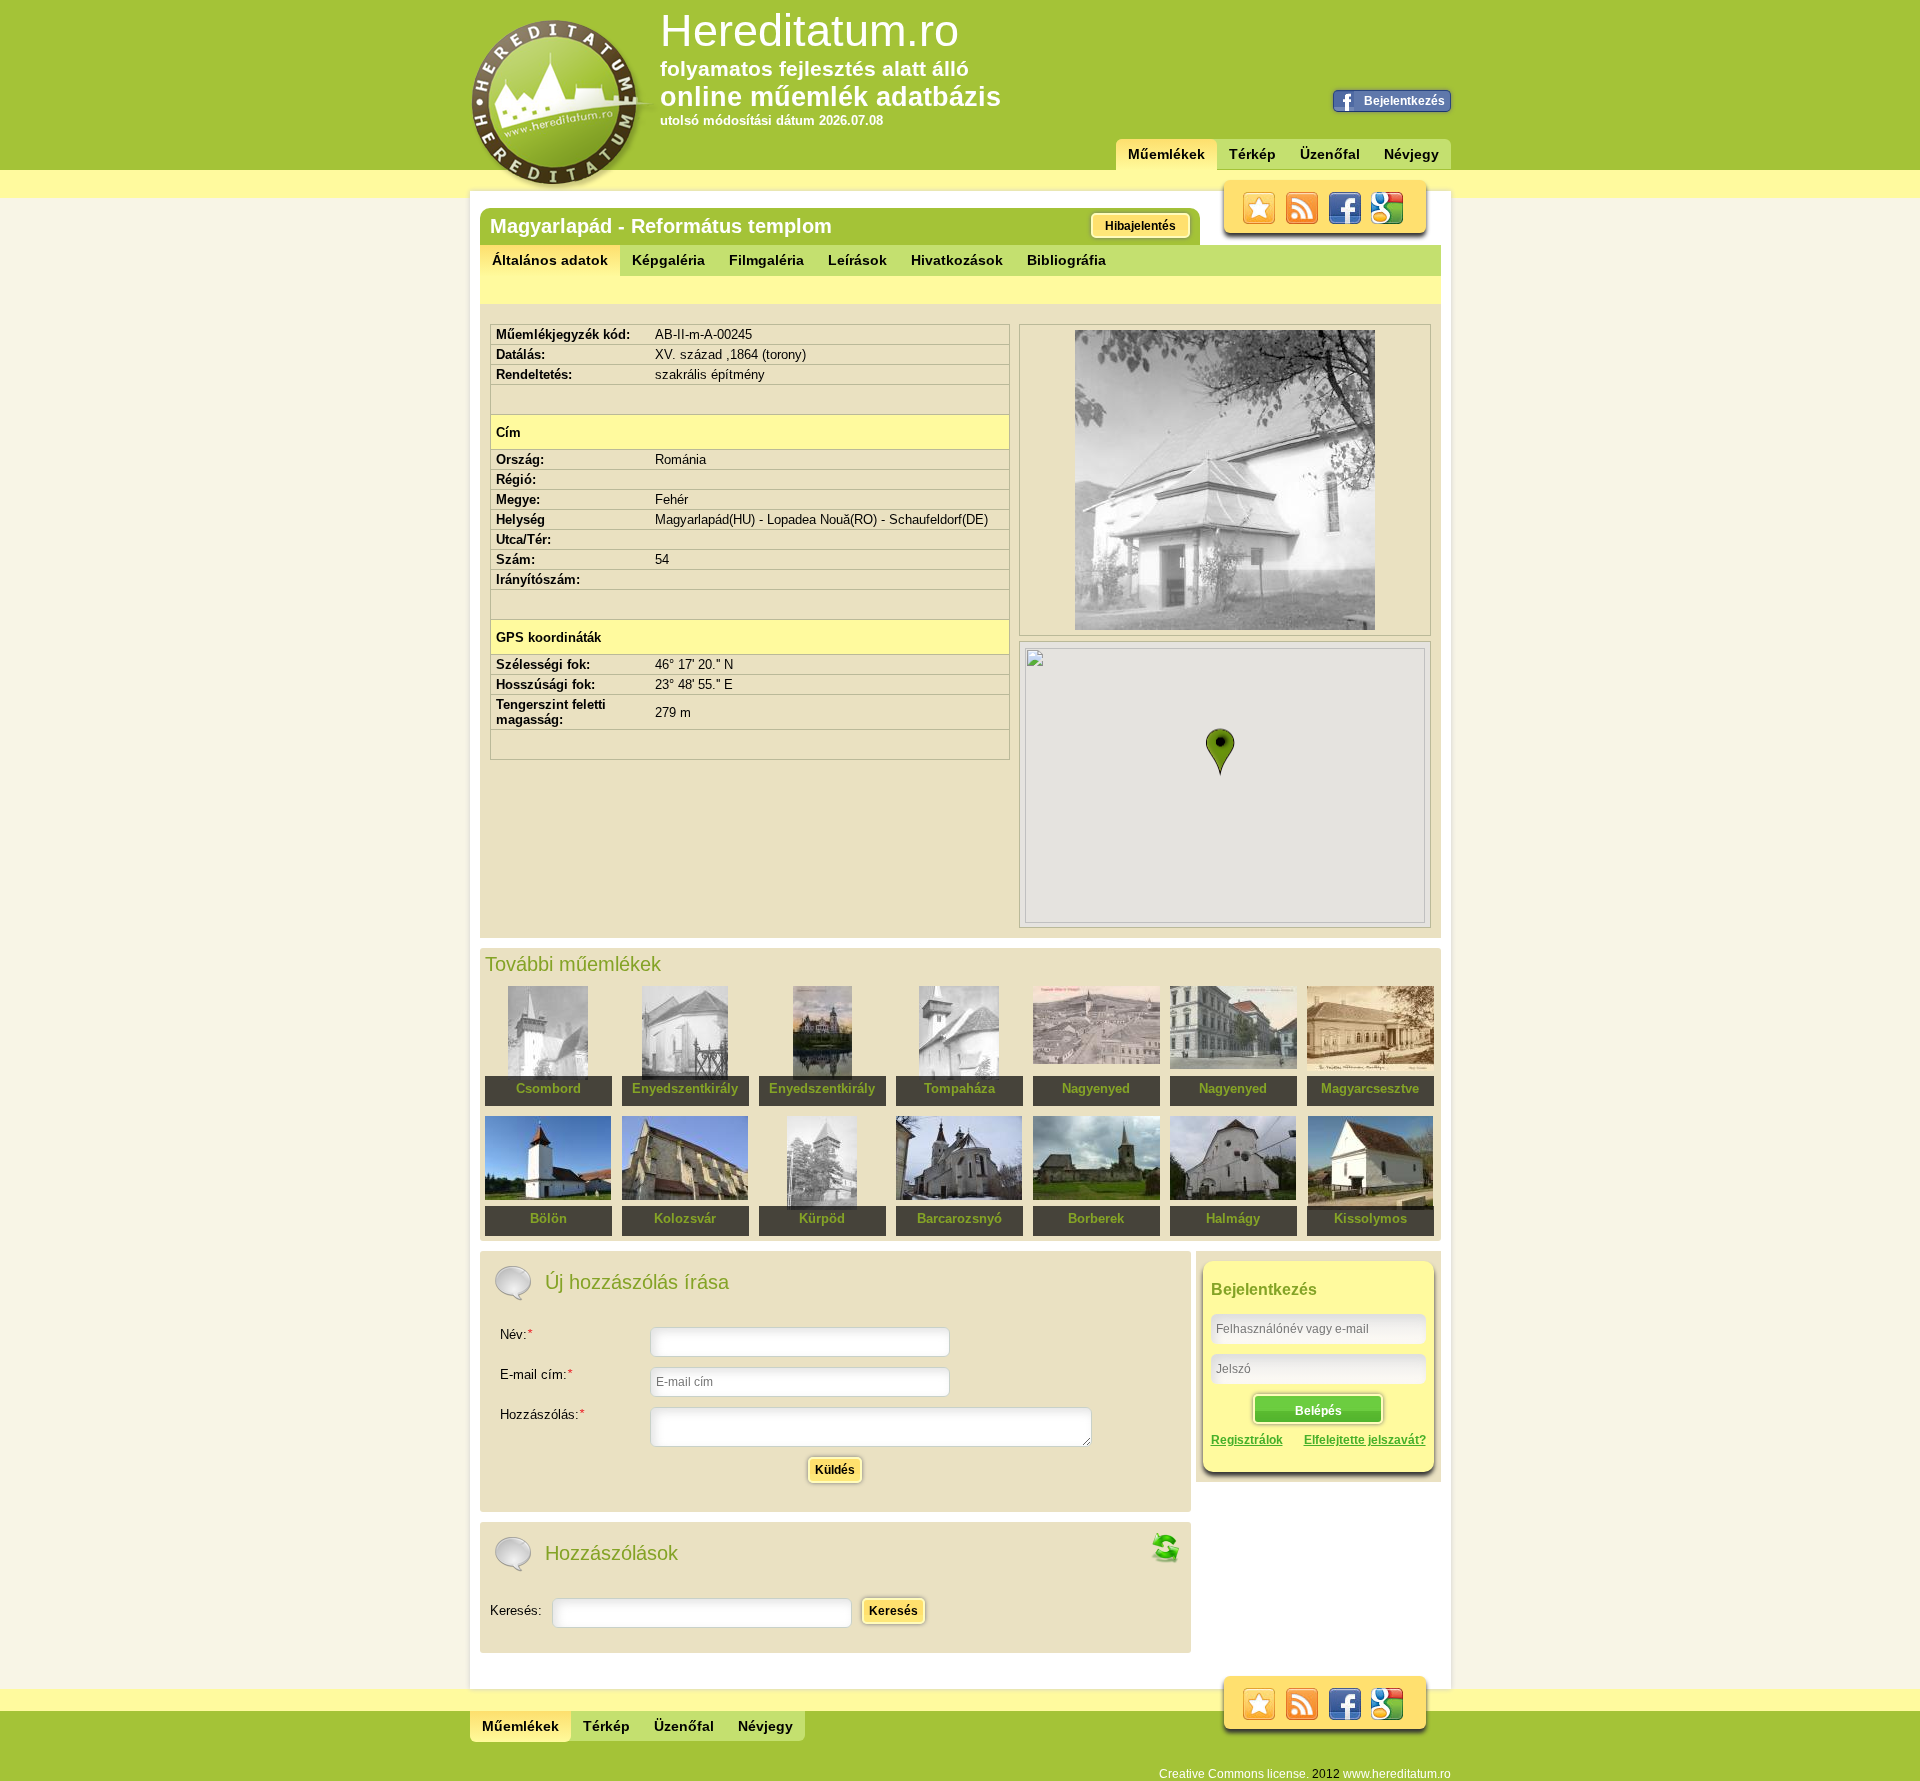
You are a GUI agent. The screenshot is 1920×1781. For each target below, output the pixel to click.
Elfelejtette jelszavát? (1365, 1440)
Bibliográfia (1066, 260)
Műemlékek (1166, 154)
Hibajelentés (1140, 226)
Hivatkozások (957, 260)
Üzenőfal (1330, 154)
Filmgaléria (766, 260)
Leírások (857, 260)
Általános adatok (550, 260)
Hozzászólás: (542, 1414)
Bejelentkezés (1404, 101)
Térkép (1252, 154)
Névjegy (1411, 154)
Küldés (835, 1470)
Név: (516, 1334)
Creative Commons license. (1234, 1774)
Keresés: (516, 1610)
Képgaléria (668, 260)
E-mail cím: (536, 1374)
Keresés (893, 1611)
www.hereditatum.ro (1397, 1774)
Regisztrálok (1247, 1440)
